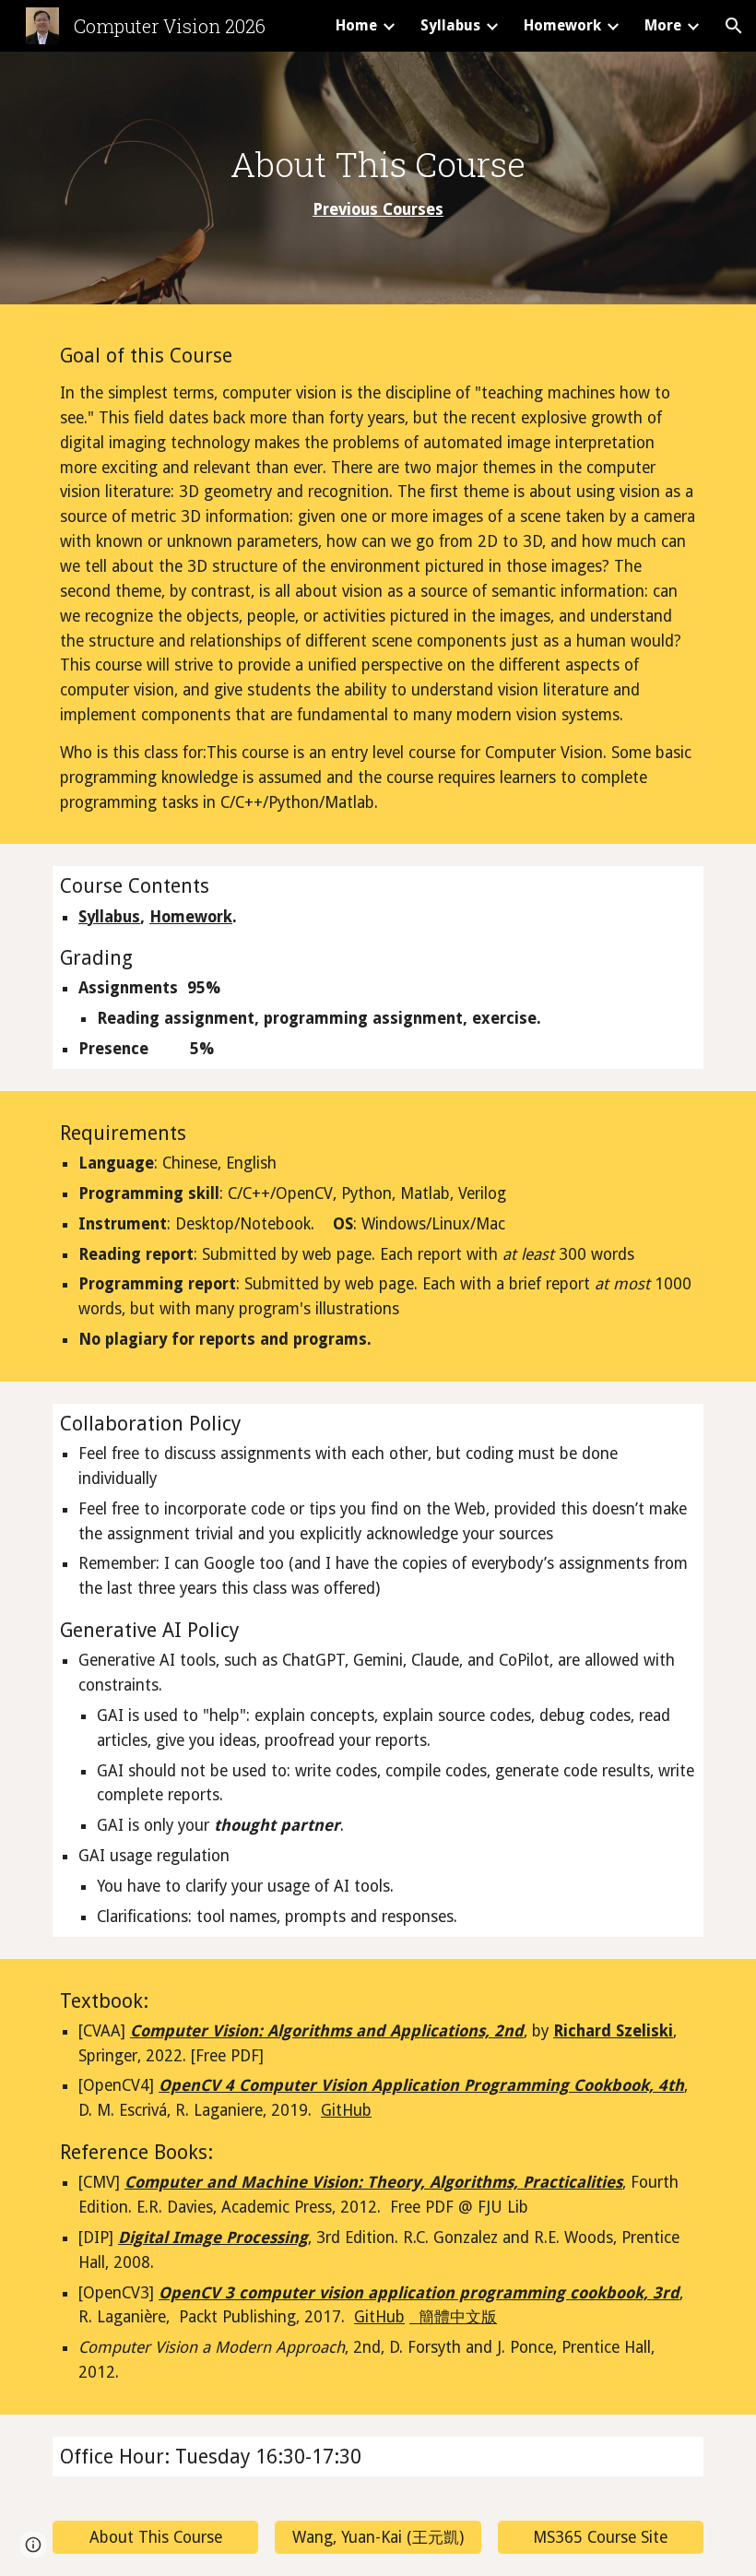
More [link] (663, 25)
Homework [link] (562, 25)
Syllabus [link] (450, 25)
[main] (378, 183)
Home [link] (356, 25)
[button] (734, 26)
